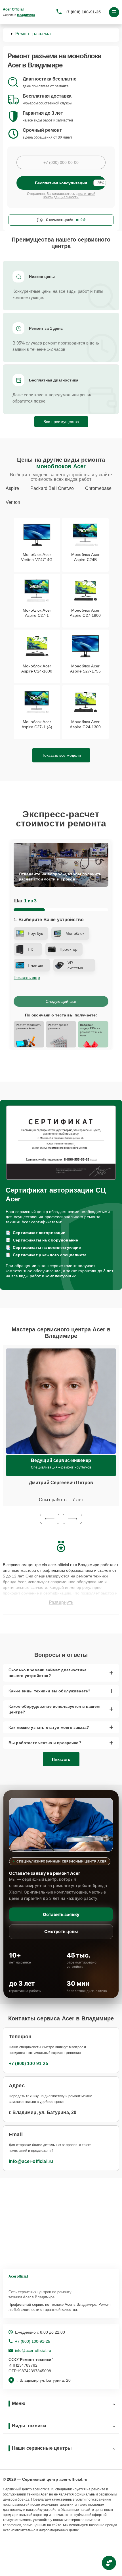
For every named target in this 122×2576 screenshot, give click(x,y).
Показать (61, 1759)
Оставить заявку (61, 1914)
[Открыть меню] (114, 12)
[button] (50, 1519)
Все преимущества (61, 422)
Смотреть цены (61, 1932)
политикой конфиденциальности (69, 195)
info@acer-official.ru (31, 2161)
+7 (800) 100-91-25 (83, 12)
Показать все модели (61, 755)
